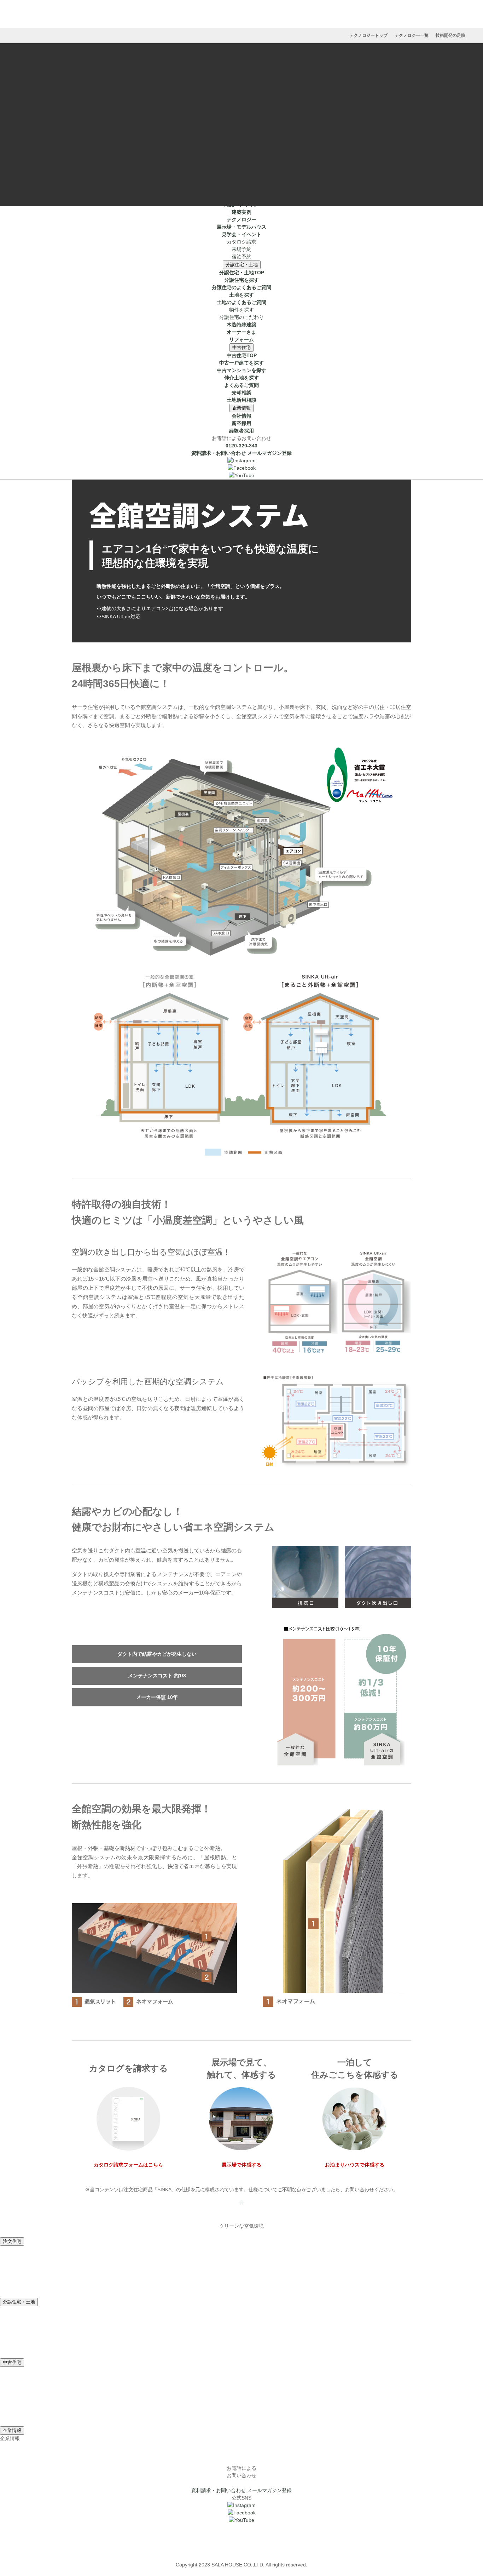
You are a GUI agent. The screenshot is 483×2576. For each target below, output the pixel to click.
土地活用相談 (241, 400)
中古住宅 (241, 347)
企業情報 (241, 408)
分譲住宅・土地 (242, 265)
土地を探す (241, 295)
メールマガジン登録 (269, 453)
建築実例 (241, 119)
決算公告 (241, 2550)
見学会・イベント (241, 142)
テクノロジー (241, 127)
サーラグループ (241, 2535)
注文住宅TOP (242, 190)
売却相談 (241, 393)
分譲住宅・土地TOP (242, 273)
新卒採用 (241, 423)
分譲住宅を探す (241, 280)
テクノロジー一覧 (412, 35)
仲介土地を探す (241, 378)
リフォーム (241, 339)
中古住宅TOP (242, 355)
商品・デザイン (241, 112)
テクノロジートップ (368, 35)
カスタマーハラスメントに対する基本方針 (241, 2557)
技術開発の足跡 (450, 35)
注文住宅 (241, 52)
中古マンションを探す (241, 370)
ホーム (241, 174)
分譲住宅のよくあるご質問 (241, 287)
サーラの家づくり (241, 104)
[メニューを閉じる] (241, 168)
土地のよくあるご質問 (241, 302)
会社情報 (241, 416)
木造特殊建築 (241, 325)
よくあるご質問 (241, 385)
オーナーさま (241, 332)
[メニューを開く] (241, 154)
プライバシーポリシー (241, 2542)
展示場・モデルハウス (241, 134)
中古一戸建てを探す (241, 363)
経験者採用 (241, 431)
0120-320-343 (241, 446)
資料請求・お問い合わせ (219, 453)
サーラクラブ (241, 2528)
